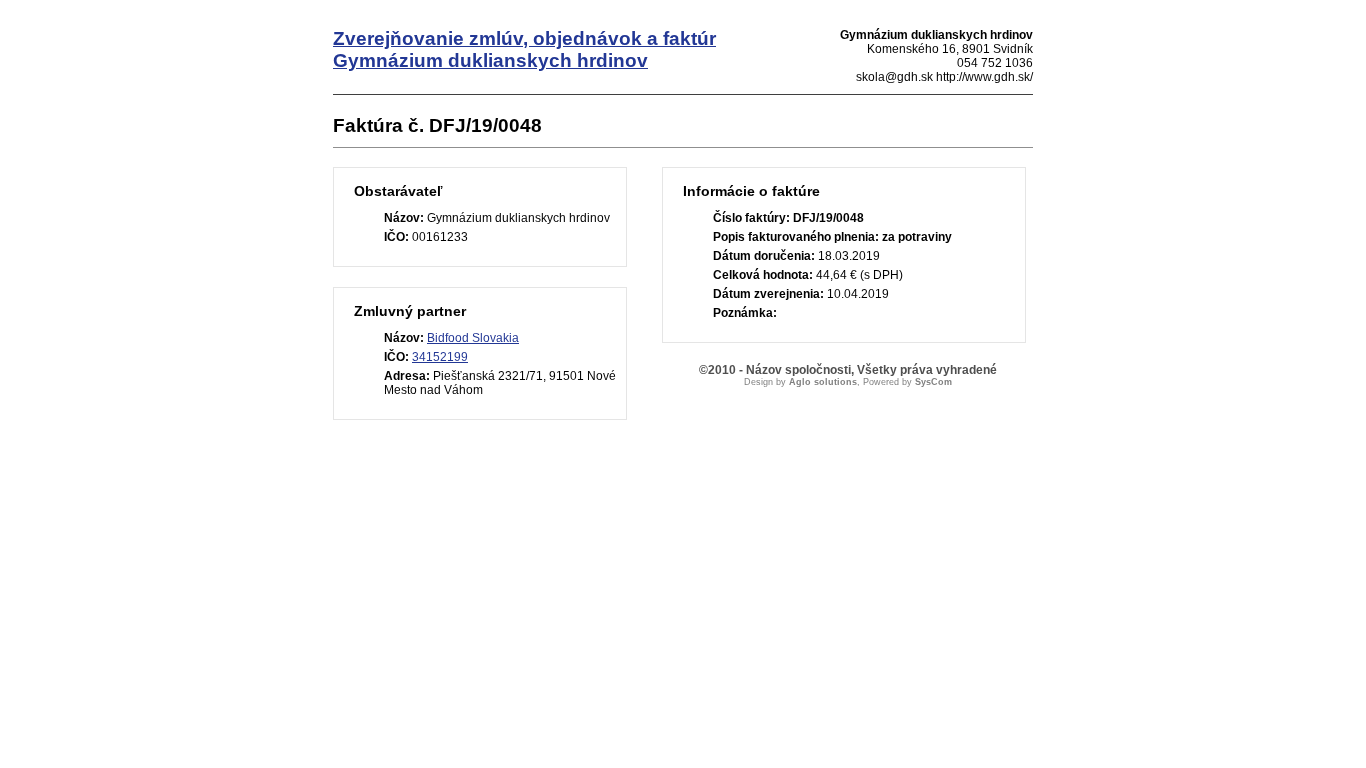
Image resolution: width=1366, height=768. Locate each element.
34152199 (440, 357)
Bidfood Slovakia (473, 338)
